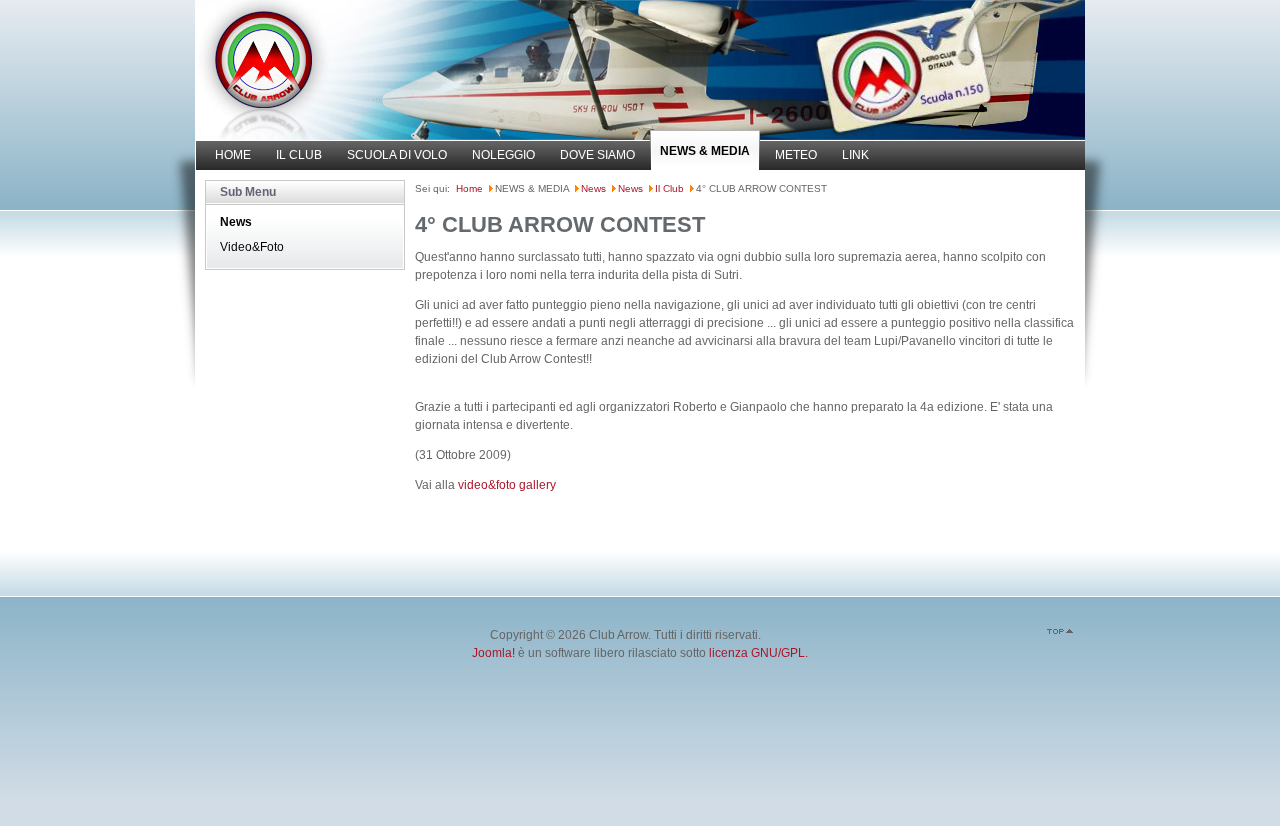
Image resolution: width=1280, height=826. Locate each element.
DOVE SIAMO (597, 155)
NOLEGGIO (503, 155)
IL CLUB (299, 155)
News (236, 222)
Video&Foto (252, 247)
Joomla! (493, 653)
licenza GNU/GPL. (758, 653)
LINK (855, 155)
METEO (796, 155)
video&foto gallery (507, 485)
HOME (233, 155)
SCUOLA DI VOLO (397, 155)
